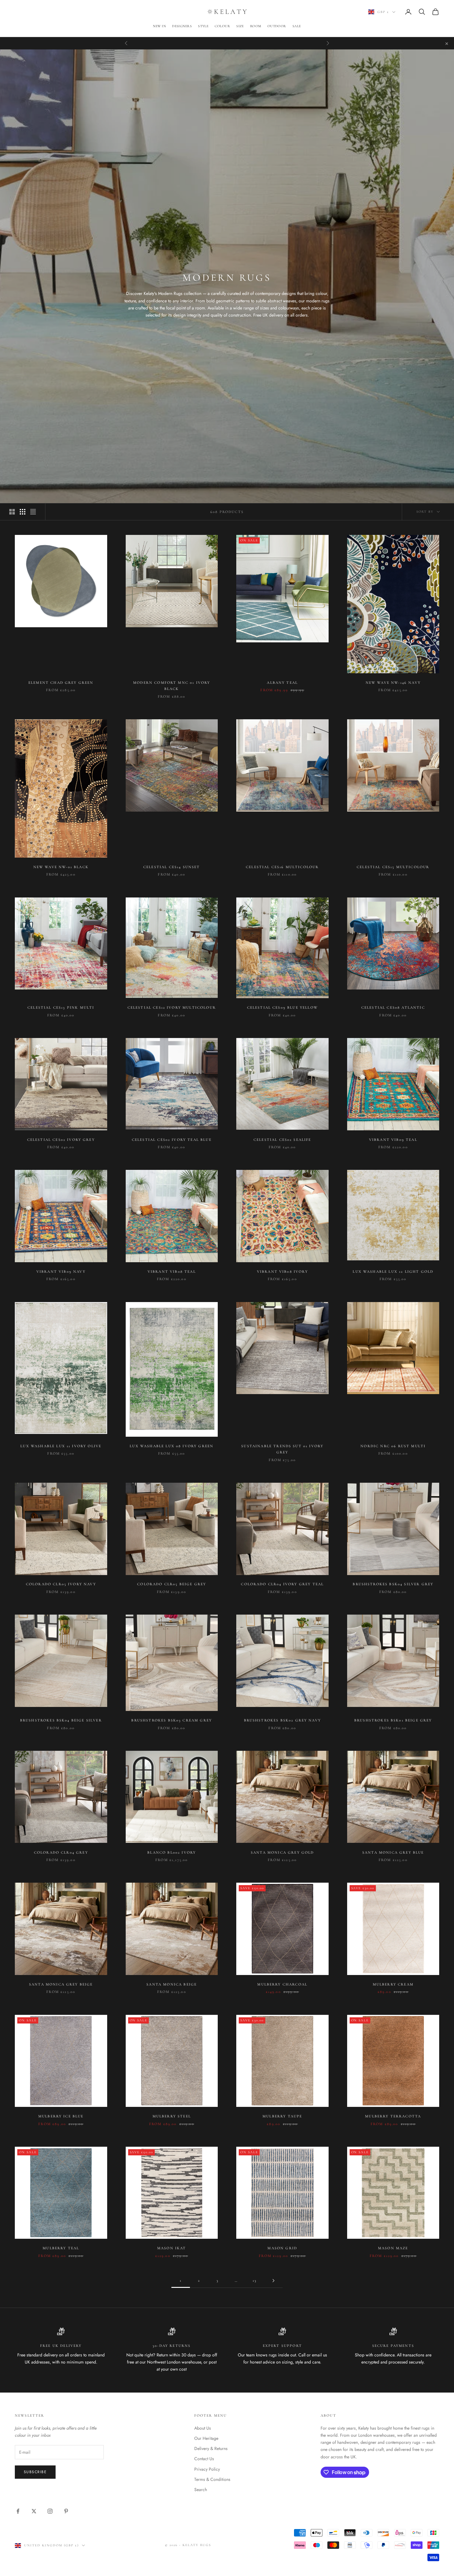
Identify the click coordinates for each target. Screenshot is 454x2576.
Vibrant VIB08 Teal (172, 1271)
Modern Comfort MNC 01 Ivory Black (172, 686)
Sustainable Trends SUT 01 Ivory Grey (282, 1449)
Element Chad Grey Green (61, 683)
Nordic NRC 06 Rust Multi (393, 1446)
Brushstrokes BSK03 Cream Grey (172, 1720)
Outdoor (277, 26)
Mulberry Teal (61, 2248)
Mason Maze (393, 2248)
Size (240, 26)
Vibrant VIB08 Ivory (282, 1271)
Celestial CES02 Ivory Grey (61, 1140)
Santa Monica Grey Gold (282, 1852)
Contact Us (204, 2459)
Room (256, 26)
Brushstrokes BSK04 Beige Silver (61, 1720)
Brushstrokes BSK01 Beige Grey (393, 1720)
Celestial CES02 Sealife (282, 1140)
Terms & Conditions (212, 2479)
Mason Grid (282, 2248)
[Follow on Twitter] (34, 2511)
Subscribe (35, 2472)
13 (255, 2280)
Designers (182, 26)
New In (159, 26)
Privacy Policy (207, 2469)
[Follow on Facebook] (18, 2511)
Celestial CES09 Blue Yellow (282, 1007)
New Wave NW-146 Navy (393, 683)
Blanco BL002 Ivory (172, 1852)
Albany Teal (282, 683)
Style (203, 26)
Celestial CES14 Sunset (172, 867)
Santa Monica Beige (172, 1984)
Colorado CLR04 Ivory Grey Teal (282, 1584)
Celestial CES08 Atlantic (393, 1007)
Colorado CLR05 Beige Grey (172, 1584)
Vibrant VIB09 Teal (393, 1140)
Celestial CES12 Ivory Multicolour (172, 1007)
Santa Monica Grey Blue (393, 1852)
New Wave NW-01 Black (61, 867)
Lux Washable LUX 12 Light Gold (393, 1271)
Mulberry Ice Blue (61, 2116)
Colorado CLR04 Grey (61, 1852)
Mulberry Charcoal (282, 1984)
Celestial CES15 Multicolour (393, 867)
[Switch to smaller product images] (23, 512)
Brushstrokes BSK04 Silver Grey (393, 1584)
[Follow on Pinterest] (66, 2511)
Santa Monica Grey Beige (61, 1984)
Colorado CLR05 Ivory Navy (61, 1584)
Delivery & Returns (211, 2448)
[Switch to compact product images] (33, 512)
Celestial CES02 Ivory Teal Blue (172, 1140)
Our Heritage (206, 2438)
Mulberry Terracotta (393, 2116)
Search (201, 2490)
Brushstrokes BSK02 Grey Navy (282, 1720)
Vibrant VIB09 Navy (61, 1271)
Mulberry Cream (393, 1984)
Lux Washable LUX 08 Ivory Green (172, 1446)
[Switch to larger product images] (12, 512)
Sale (297, 26)
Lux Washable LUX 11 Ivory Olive (61, 1446)
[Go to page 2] (273, 2281)
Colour (222, 26)
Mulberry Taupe (282, 2116)
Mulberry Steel (172, 2116)
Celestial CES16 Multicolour (282, 867)
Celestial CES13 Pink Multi (61, 1007)
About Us (203, 2428)
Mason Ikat (172, 2248)
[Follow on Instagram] (50, 2511)
